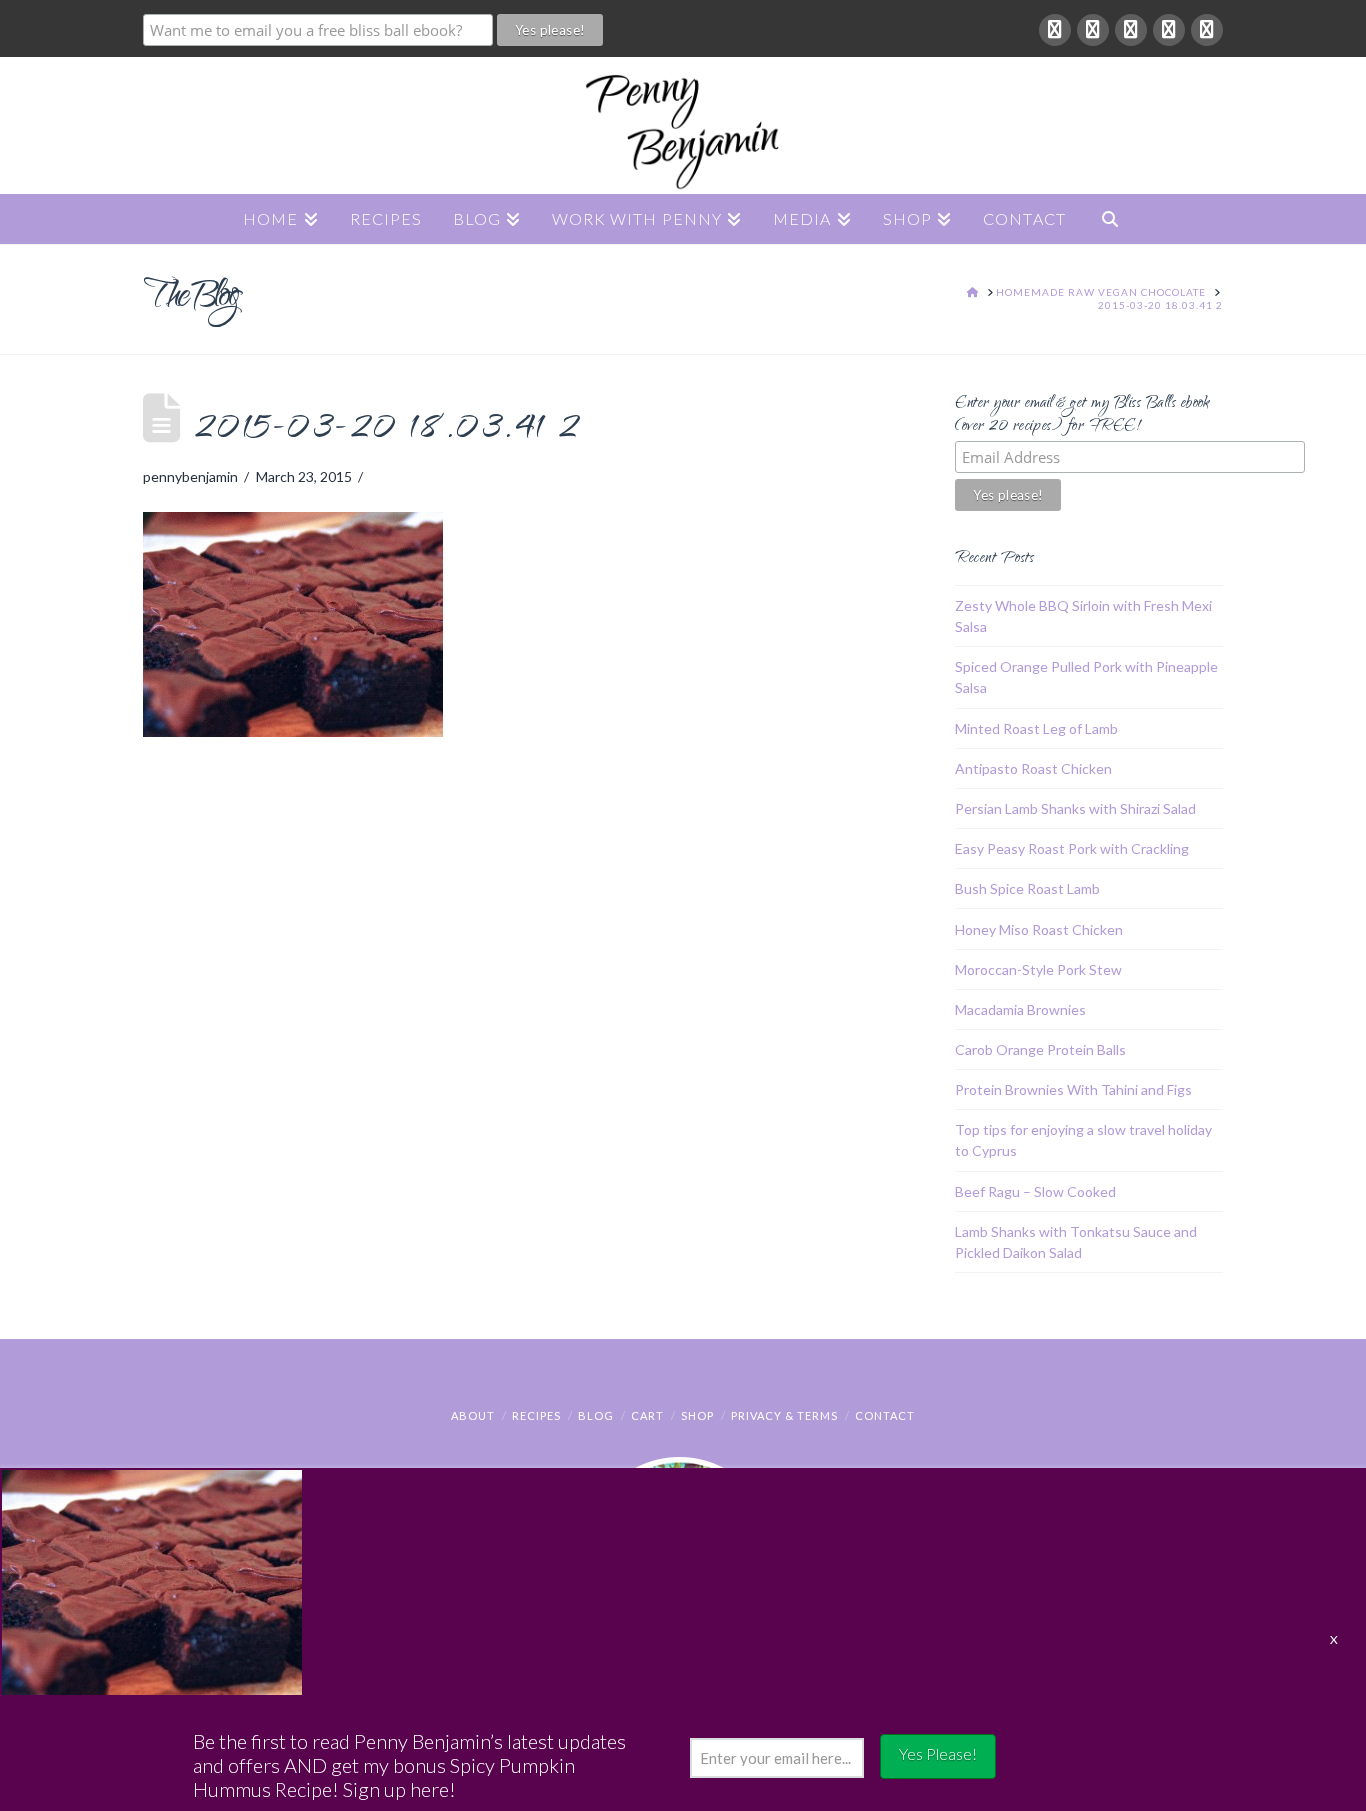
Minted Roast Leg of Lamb (1036, 728)
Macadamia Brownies (1020, 1009)
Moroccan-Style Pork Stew (1038, 969)
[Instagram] (1207, 30)
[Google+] (1093, 30)
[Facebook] (1055, 30)
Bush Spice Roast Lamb (1027, 888)
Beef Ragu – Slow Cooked (1035, 1191)
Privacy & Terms (784, 1415)
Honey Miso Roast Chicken (1039, 929)
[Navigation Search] (1110, 219)
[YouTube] (1169, 30)
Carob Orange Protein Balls (1040, 1049)
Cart (647, 1415)
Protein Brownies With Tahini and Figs (1073, 1089)
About (473, 1415)
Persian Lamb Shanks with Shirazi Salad (1075, 808)
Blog (596, 1415)
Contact (885, 1415)
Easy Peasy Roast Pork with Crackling (1072, 848)
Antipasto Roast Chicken (1033, 768)
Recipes (536, 1415)
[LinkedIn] (1131, 30)
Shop (697, 1415)
